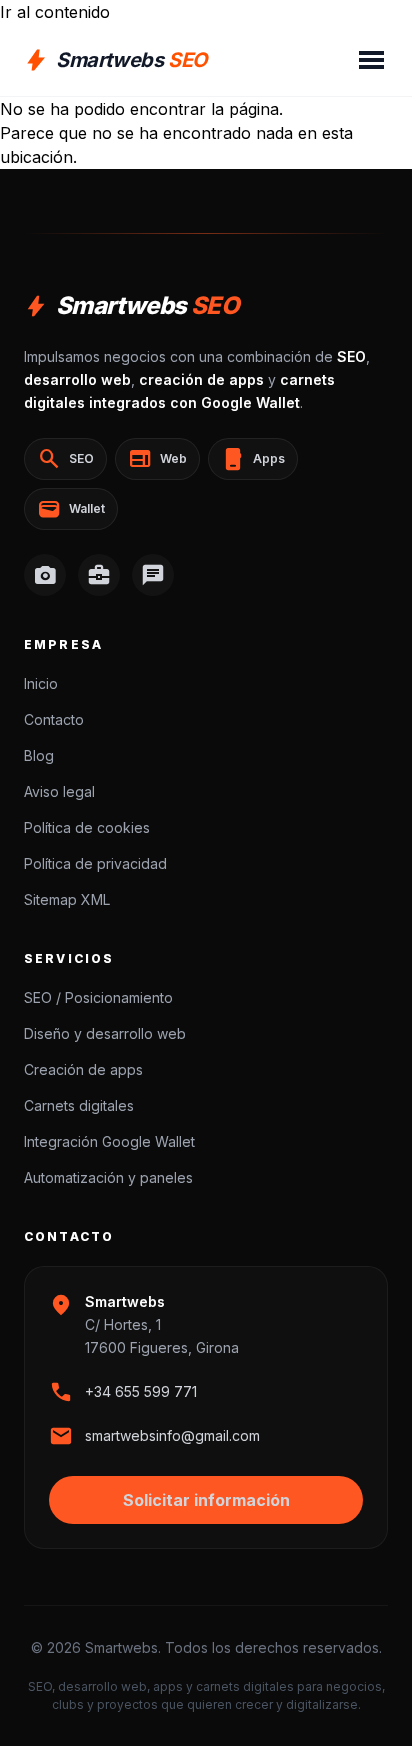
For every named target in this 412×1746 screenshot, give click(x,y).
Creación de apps (83, 1069)
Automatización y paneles (108, 1177)
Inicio (41, 683)
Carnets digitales (79, 1105)
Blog (39, 755)
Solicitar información (206, 1500)
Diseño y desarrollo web (105, 1033)
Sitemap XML (67, 899)
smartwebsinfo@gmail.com (172, 1435)
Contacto (54, 719)
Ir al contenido (55, 12)
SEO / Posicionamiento (98, 997)
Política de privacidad (95, 863)
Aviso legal (59, 791)
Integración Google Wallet (109, 1141)
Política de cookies (87, 827)
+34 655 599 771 (141, 1391)
